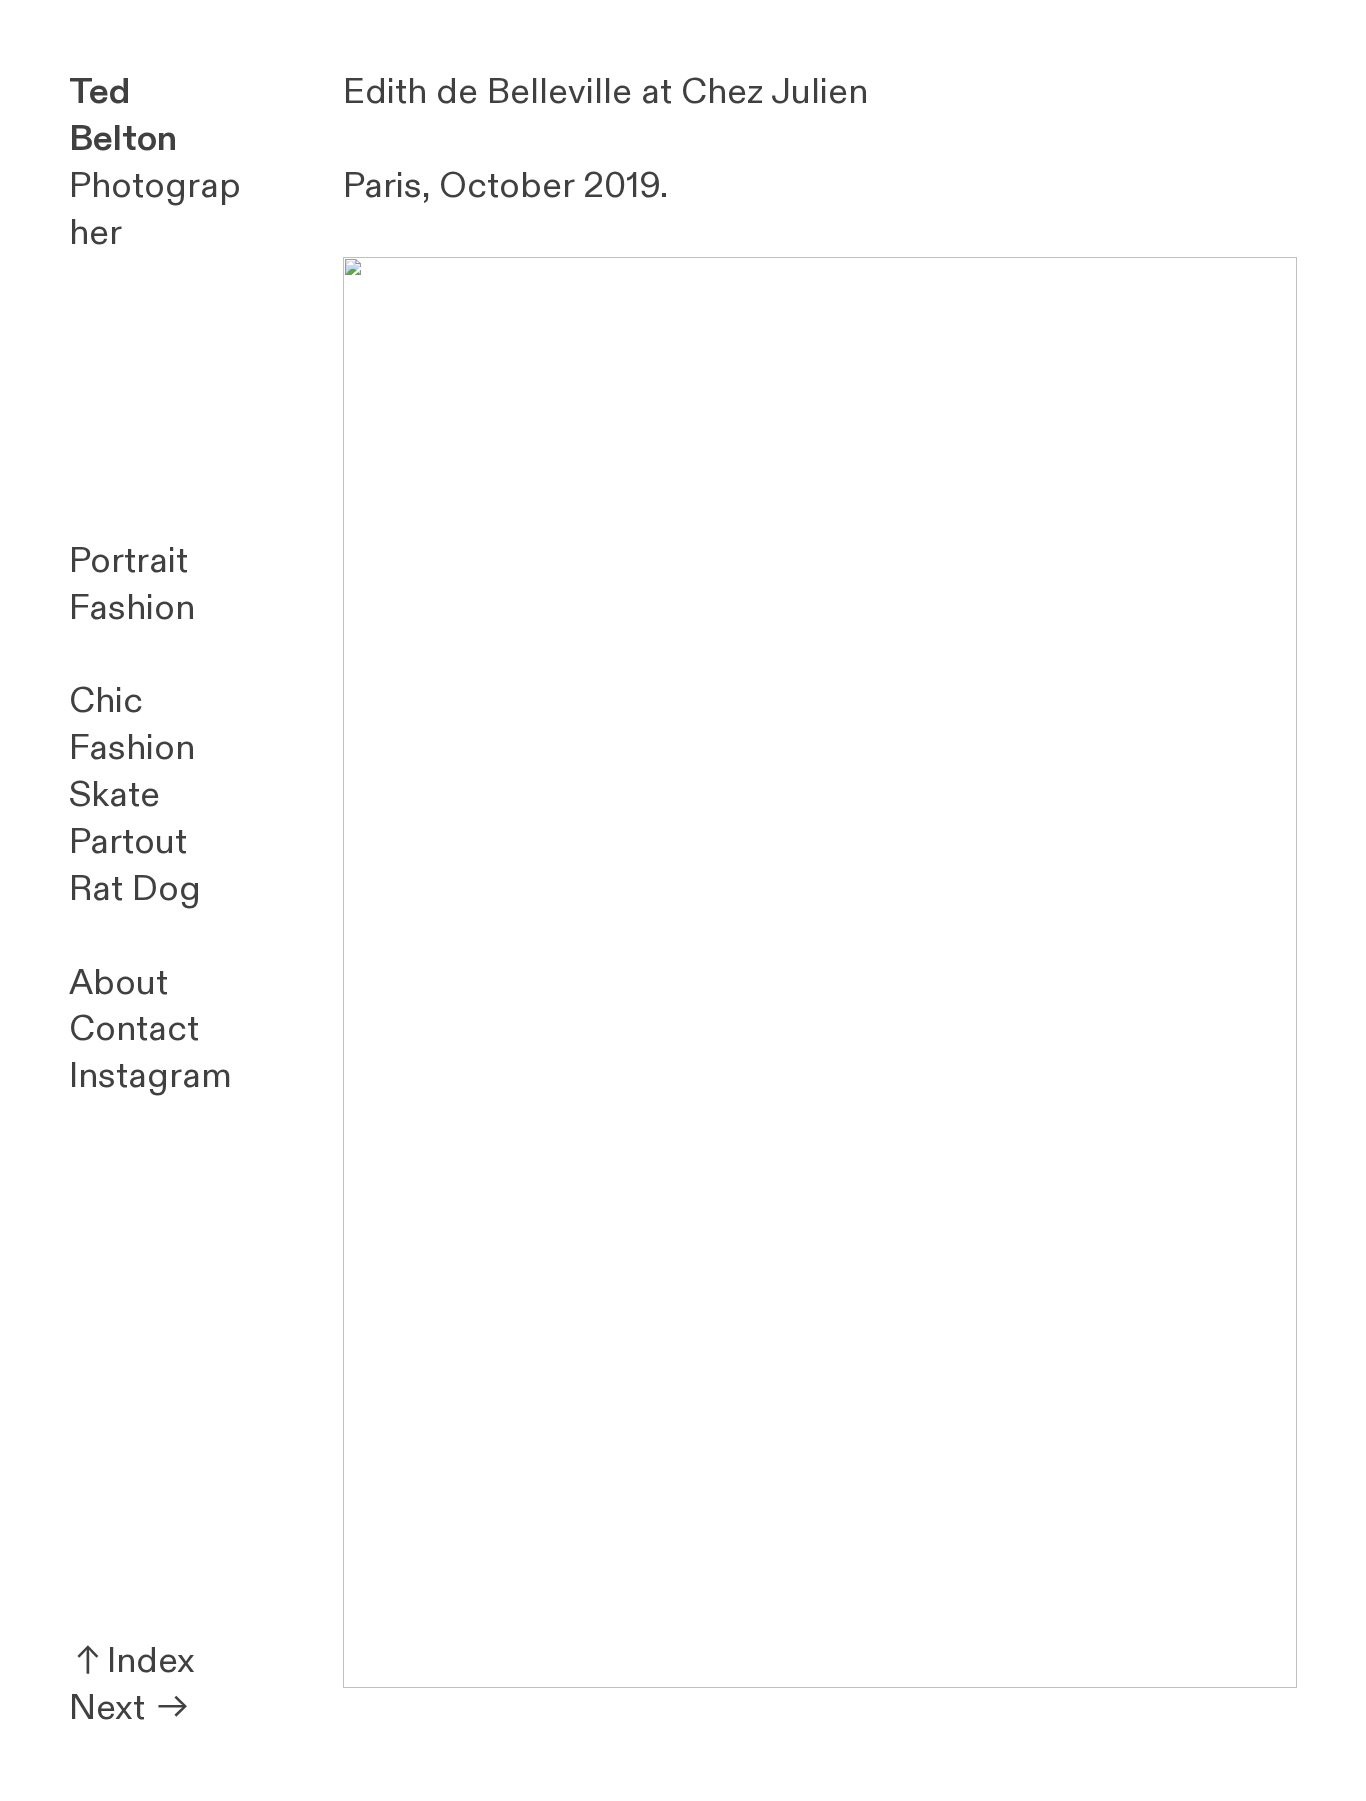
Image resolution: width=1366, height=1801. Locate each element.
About (118, 983)
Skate (114, 795)
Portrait (128, 561)
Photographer (155, 162)
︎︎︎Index (132, 1661)
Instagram (150, 1076)
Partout (128, 842)
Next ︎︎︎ (130, 1708)
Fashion (132, 608)
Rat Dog (135, 889)
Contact (134, 1029)
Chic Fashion (132, 724)
